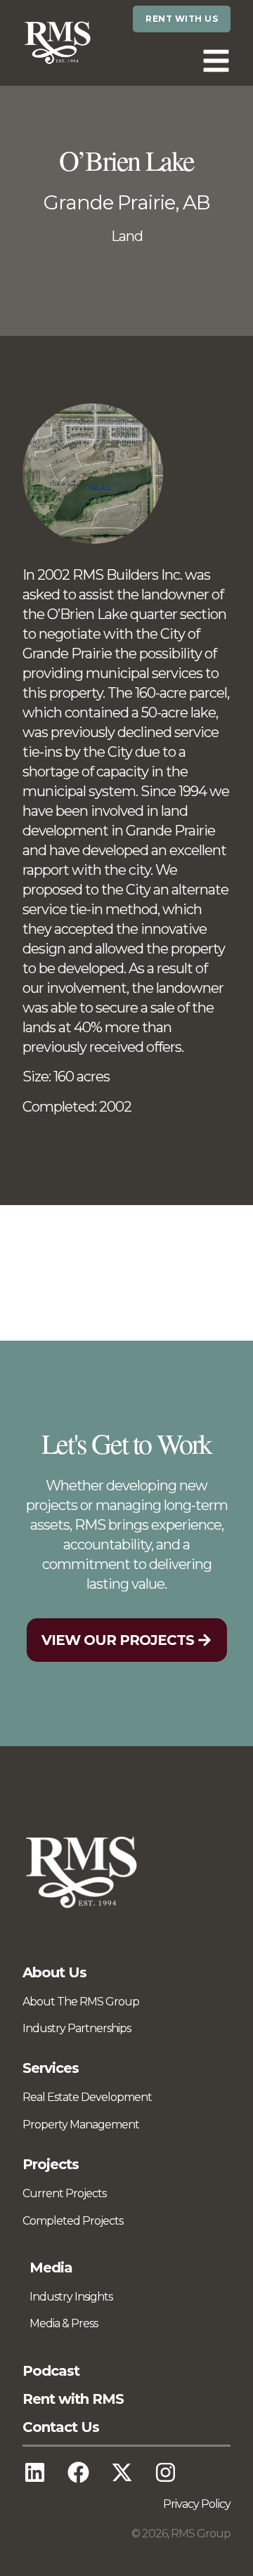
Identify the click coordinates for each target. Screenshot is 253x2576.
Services (51, 2068)
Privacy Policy (197, 2504)
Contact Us (61, 2427)
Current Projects (64, 2193)
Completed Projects (73, 2221)
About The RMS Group (81, 2002)
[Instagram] (165, 2473)
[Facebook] (78, 2473)
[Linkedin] (34, 2473)
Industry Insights (71, 2297)
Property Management (81, 2125)
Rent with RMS (73, 2399)
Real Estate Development (87, 2097)
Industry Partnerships (77, 2028)
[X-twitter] (122, 2473)
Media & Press (64, 2323)
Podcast (51, 2371)
